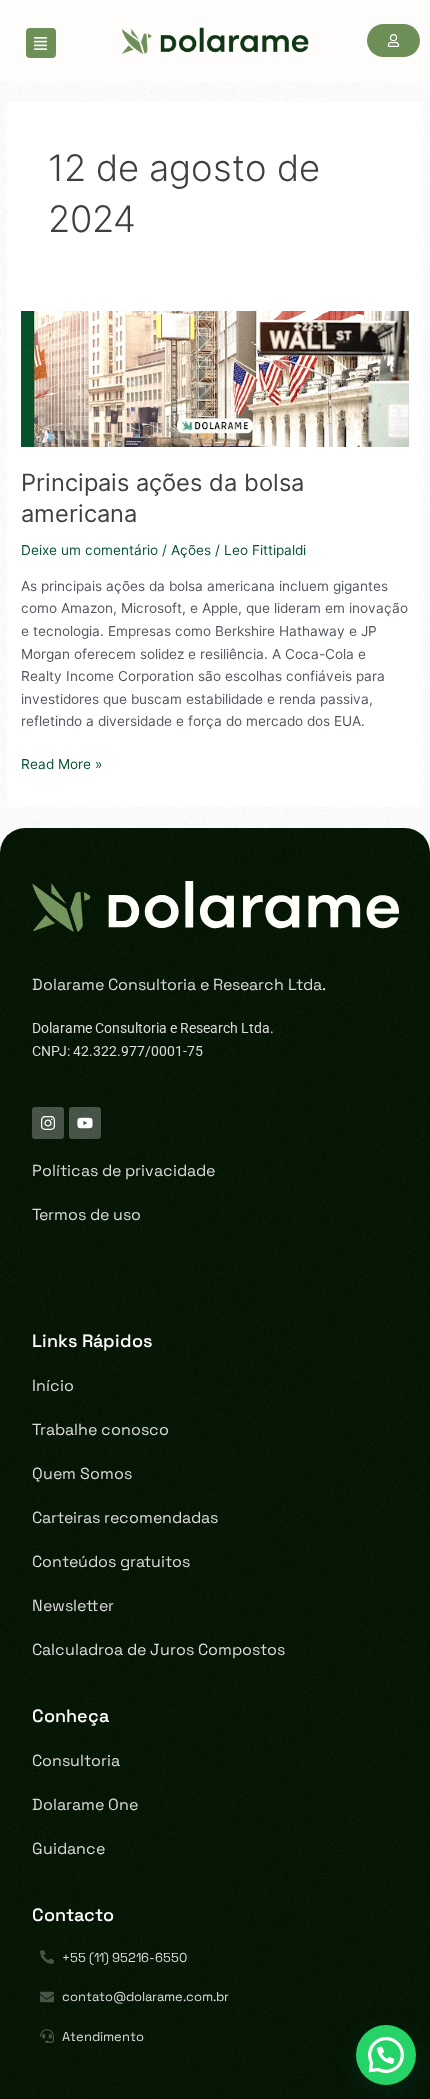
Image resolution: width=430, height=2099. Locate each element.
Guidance (68, 1848)
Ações (191, 550)
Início (53, 1385)
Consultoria (76, 1760)
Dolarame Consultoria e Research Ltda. (179, 984)
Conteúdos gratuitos (111, 1561)
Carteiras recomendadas (125, 1517)
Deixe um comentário (89, 550)
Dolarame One (85, 1804)
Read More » (61, 762)
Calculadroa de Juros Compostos (158, 1649)
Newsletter (73, 1605)
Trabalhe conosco (100, 1429)
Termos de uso (86, 1214)
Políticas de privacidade (123, 1170)
